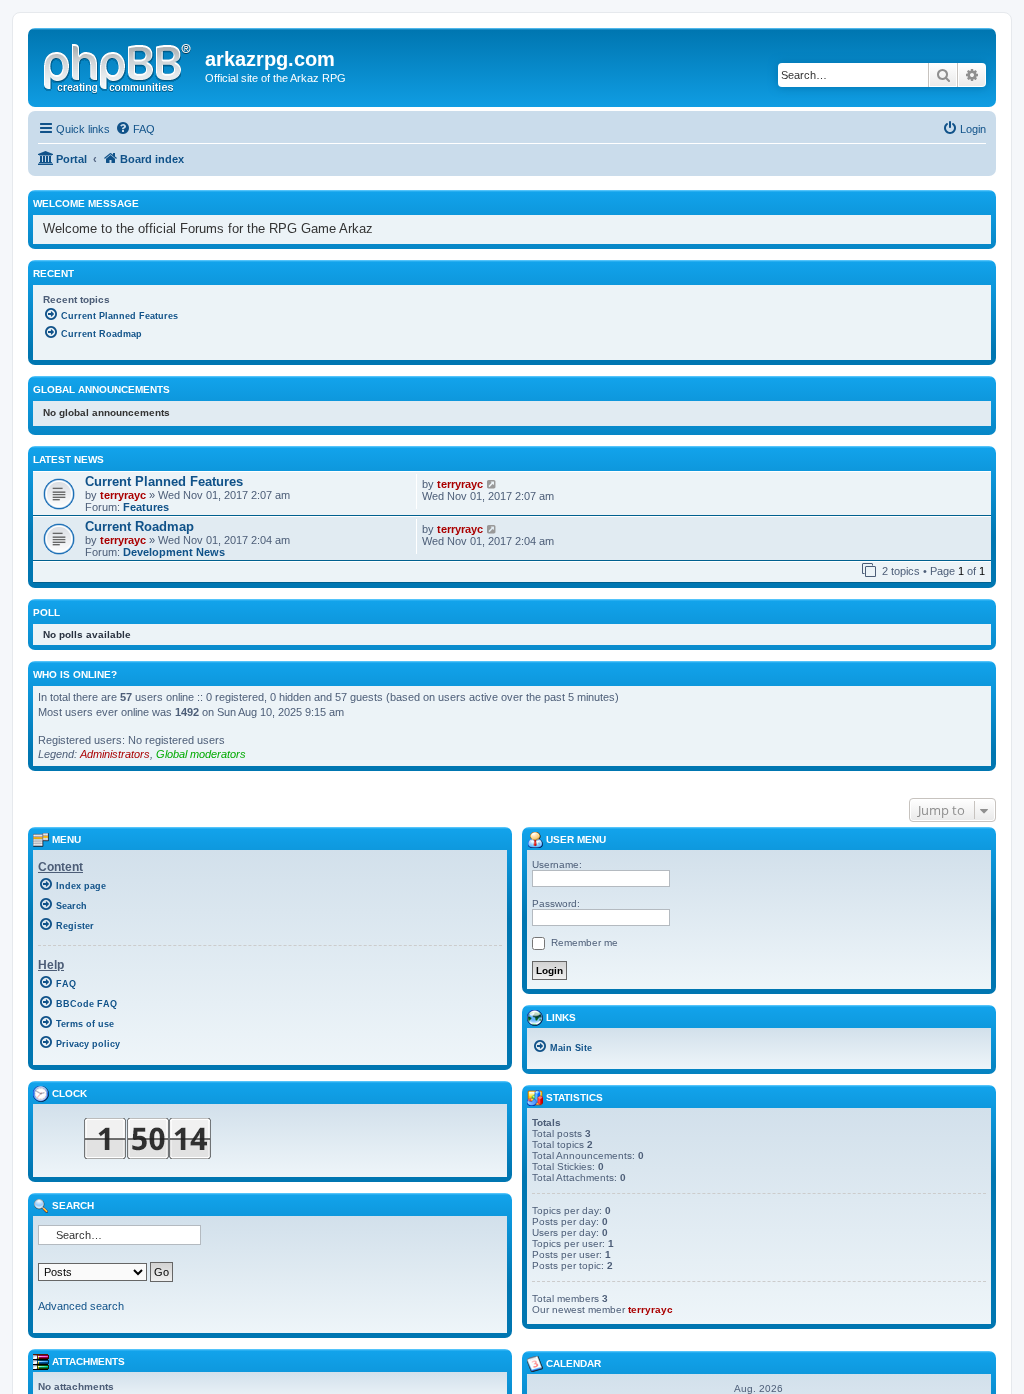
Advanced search (81, 1306)
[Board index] (119, 65)
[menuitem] (135, 129)
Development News (174, 552)
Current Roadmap (139, 526)
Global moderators (201, 754)
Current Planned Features (164, 481)
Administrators (115, 754)
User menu (574, 839)
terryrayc (123, 495)
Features (146, 507)
